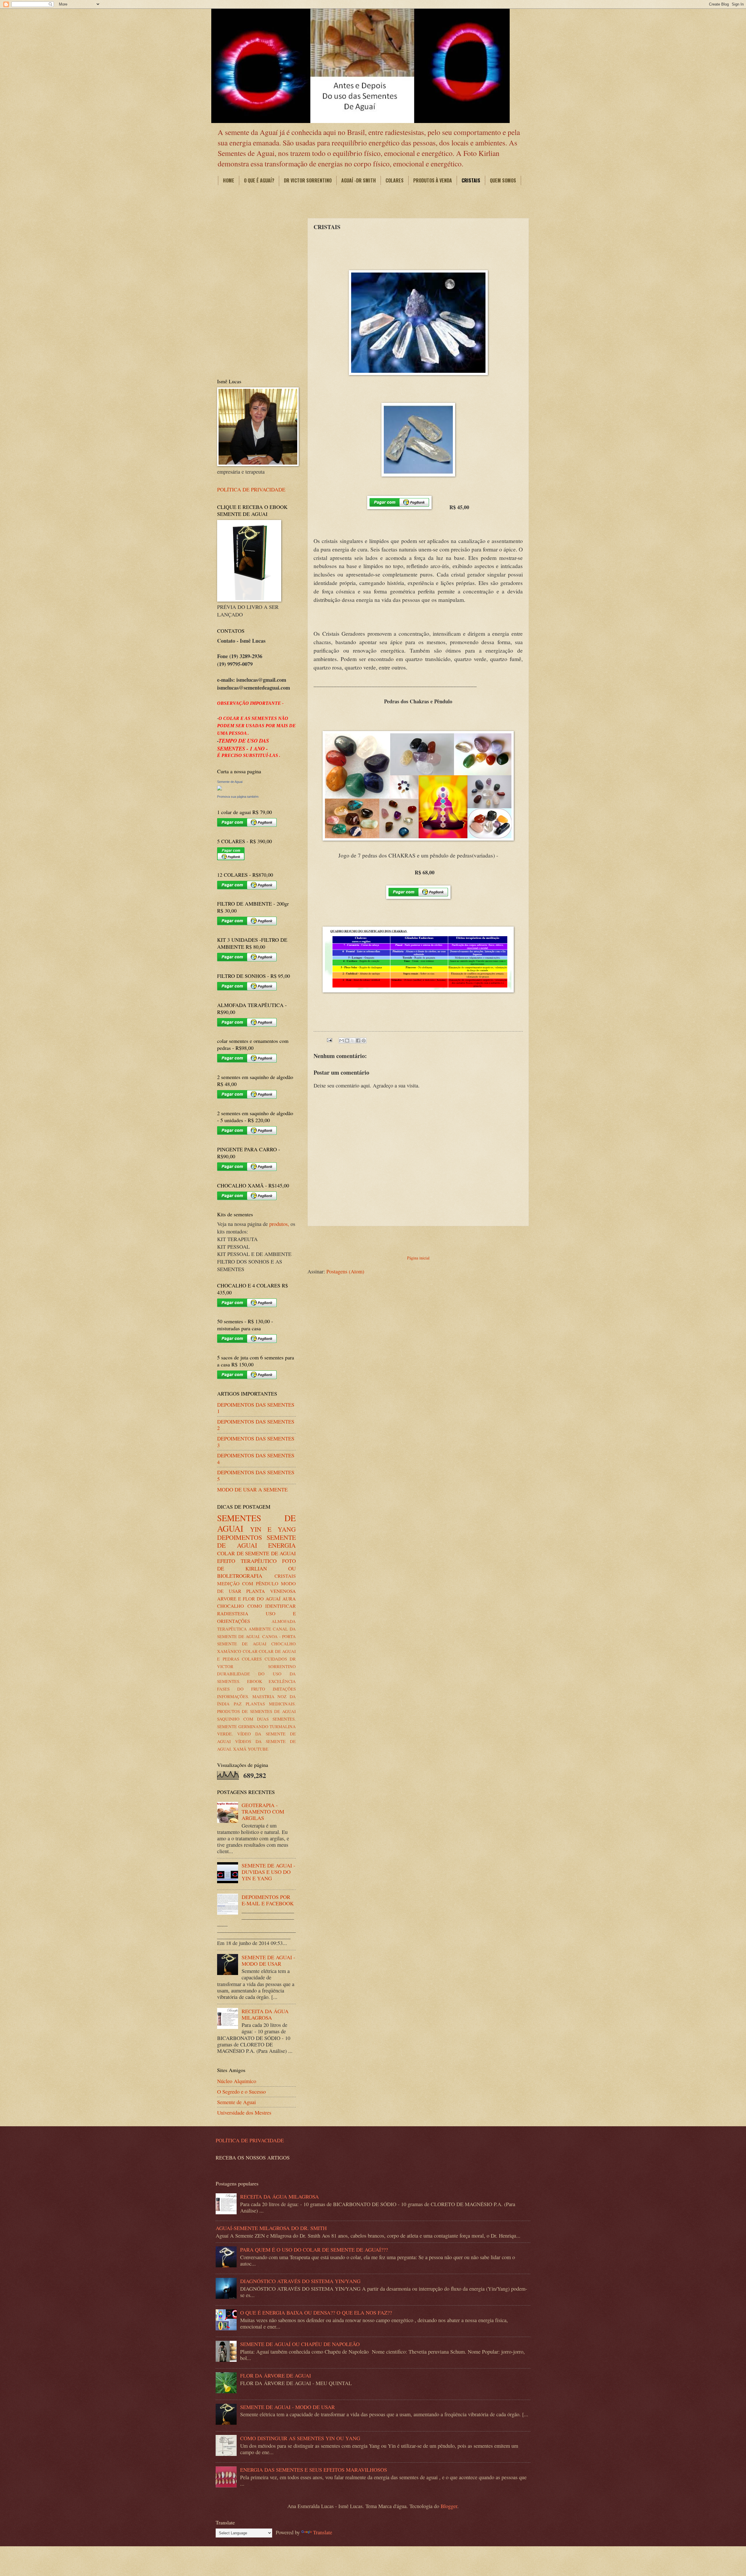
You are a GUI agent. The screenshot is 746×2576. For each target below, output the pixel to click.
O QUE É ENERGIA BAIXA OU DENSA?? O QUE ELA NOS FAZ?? (316, 2313)
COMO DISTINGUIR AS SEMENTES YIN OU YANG (300, 2438)
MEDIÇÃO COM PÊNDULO (248, 1584)
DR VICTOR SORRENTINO (308, 180)
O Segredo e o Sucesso (241, 2092)
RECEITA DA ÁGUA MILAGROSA (265, 2014)
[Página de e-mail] (329, 1039)
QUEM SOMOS (503, 180)
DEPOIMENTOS (240, 1537)
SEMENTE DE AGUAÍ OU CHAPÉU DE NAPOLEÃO (300, 2344)
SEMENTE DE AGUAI (256, 1541)
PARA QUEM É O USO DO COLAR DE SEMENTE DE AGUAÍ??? (314, 2250)
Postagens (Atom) (345, 1271)
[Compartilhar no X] (353, 1041)
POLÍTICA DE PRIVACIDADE (251, 489)
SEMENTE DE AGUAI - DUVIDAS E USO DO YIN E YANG (268, 1872)
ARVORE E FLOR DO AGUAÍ (249, 1599)
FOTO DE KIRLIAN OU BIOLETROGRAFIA (256, 1568)
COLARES (395, 180)
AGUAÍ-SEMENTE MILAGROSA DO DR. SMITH (271, 2228)
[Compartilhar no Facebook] (358, 1041)
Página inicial (418, 1258)
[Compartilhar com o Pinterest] (364, 1041)
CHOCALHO (231, 1606)
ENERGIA (282, 1545)
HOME (229, 180)
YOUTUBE (258, 1749)
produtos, (279, 1224)
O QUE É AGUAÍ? (259, 180)
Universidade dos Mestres (244, 2113)
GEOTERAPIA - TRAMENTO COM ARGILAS (263, 1811)
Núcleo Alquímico (237, 2081)
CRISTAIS (471, 180)
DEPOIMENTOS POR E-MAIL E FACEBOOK (268, 1900)
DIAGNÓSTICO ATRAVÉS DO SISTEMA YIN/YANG (300, 2281)
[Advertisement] (418, 1239)
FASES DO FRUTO (241, 1689)
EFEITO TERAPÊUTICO (247, 1561)
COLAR (250, 1651)
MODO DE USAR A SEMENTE (252, 1489)
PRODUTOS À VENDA (433, 180)
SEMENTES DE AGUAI (256, 1523)
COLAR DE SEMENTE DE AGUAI (256, 1553)
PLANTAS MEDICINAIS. (271, 1704)
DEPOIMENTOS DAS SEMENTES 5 (256, 1475)
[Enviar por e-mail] (342, 1041)
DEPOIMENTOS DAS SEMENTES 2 (256, 1425)
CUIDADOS (276, 1659)
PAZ (238, 1704)
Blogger (449, 2506)
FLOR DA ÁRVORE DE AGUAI (276, 2375)
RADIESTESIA (233, 1614)
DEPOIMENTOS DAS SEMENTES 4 (256, 1459)
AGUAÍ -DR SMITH (359, 180)
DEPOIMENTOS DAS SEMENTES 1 (256, 1408)
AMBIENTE (260, 1629)
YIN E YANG (273, 1529)
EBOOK (255, 1681)
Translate (323, 2532)
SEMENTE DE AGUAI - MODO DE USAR (268, 1960)
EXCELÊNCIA (282, 1681)
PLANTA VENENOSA (271, 1591)
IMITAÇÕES (284, 1689)
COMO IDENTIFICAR (272, 1606)
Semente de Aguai (230, 782)
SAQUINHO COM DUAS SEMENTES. (256, 1719)
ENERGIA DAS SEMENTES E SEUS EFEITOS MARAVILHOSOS (314, 2470)
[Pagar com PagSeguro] (399, 507)
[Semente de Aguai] (219, 788)
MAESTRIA (263, 1696)
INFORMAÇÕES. (233, 1696)
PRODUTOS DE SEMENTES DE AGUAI (256, 1711)
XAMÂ (240, 1749)
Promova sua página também (238, 797)
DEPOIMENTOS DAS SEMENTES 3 (256, 1442)
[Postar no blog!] (347, 1041)
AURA (289, 1599)
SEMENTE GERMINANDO (243, 1726)
